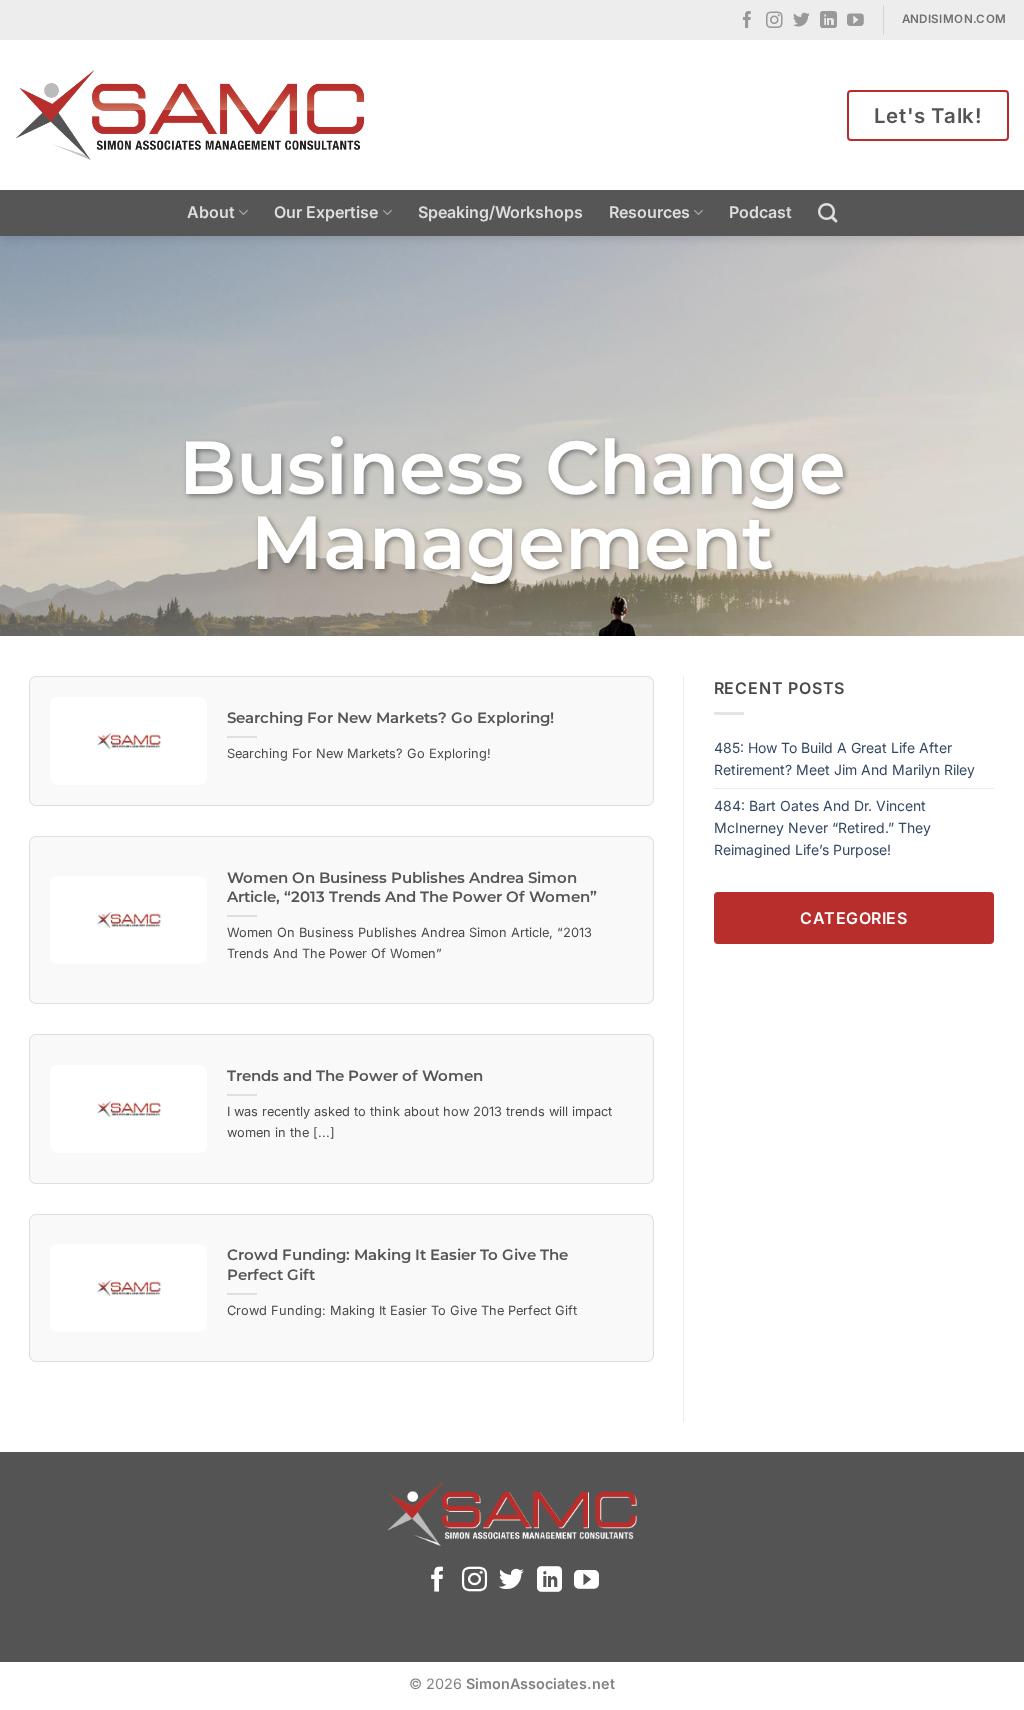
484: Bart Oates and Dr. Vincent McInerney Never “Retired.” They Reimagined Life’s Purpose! (822, 828)
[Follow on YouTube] (855, 21)
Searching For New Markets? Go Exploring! (390, 718)
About (211, 212)
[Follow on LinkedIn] (828, 21)
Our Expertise (326, 212)
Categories (853, 918)
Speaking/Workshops (500, 212)
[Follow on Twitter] (801, 21)
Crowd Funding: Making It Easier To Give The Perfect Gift (397, 1264)
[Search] (827, 212)
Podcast (760, 212)
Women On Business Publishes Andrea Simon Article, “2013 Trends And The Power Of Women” (412, 887)
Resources (649, 212)
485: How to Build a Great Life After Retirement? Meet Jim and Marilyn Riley (844, 758)
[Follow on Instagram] (774, 21)
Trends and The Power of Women (355, 1076)
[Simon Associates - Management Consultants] (190, 115)
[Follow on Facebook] (747, 21)
